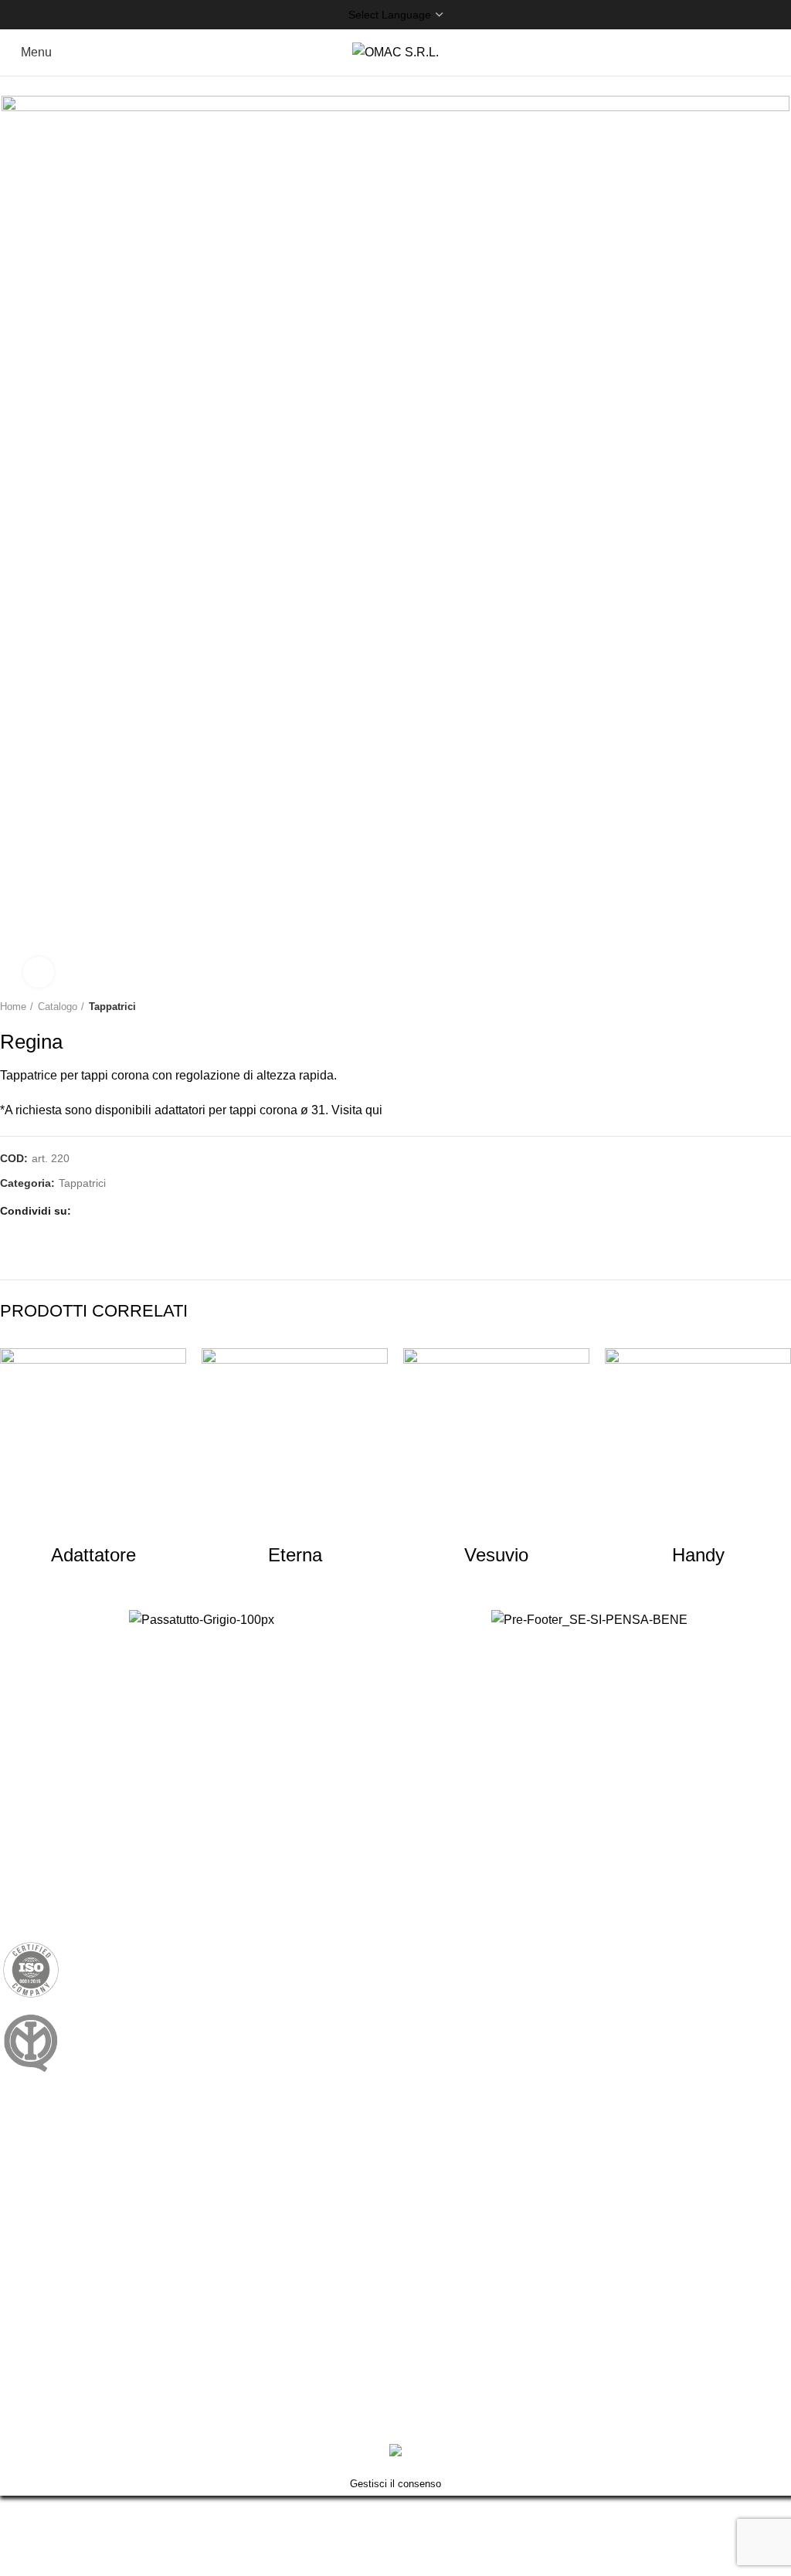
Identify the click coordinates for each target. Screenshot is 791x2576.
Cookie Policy (38, 2167)
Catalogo (58, 1007)
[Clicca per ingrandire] (39, 972)
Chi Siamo (29, 2269)
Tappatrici (112, 1007)
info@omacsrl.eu (102, 1871)
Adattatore (93, 1555)
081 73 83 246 (130, 1821)
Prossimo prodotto (783, 1007)
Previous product (752, 1007)
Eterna (295, 1555)
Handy (698, 1555)
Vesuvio (496, 1555)
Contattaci (28, 2196)
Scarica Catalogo (48, 2356)
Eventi (17, 2327)
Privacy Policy (39, 2138)
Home (13, 1007)
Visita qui (357, 1110)
